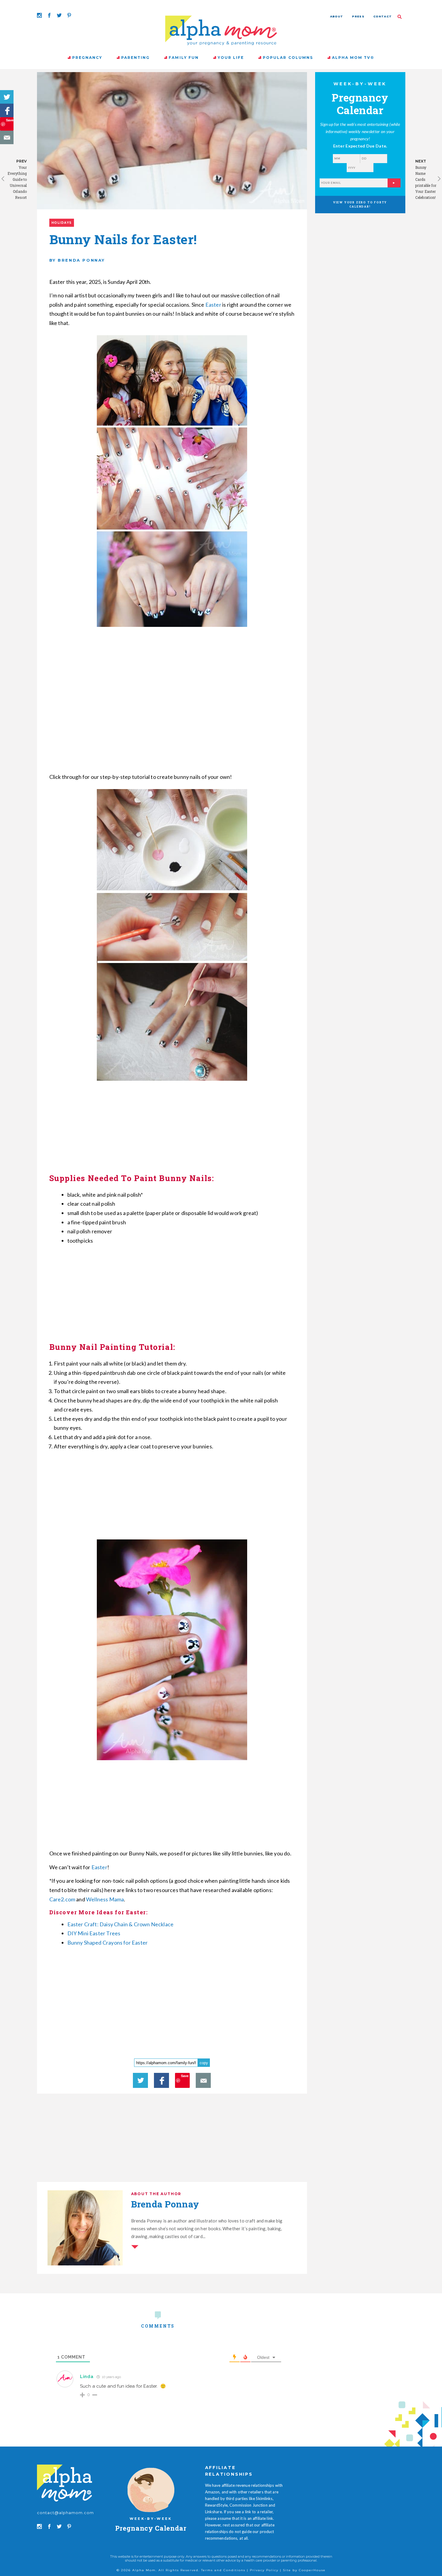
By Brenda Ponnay (77, 260)
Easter (213, 305)
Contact (383, 16)
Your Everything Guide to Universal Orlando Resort (17, 182)
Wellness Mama (105, 1899)
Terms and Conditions (223, 2570)
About (337, 16)
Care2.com (62, 1899)
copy (204, 2063)
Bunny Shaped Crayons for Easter (108, 1943)
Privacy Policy (264, 2570)
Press (358, 16)
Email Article (7, 137)
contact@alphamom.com (66, 2513)
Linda (87, 2377)
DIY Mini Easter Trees (94, 1933)
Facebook (7, 110)
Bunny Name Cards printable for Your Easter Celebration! (426, 182)
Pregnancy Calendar (151, 2528)
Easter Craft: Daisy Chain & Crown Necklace (121, 1924)
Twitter (7, 97)
